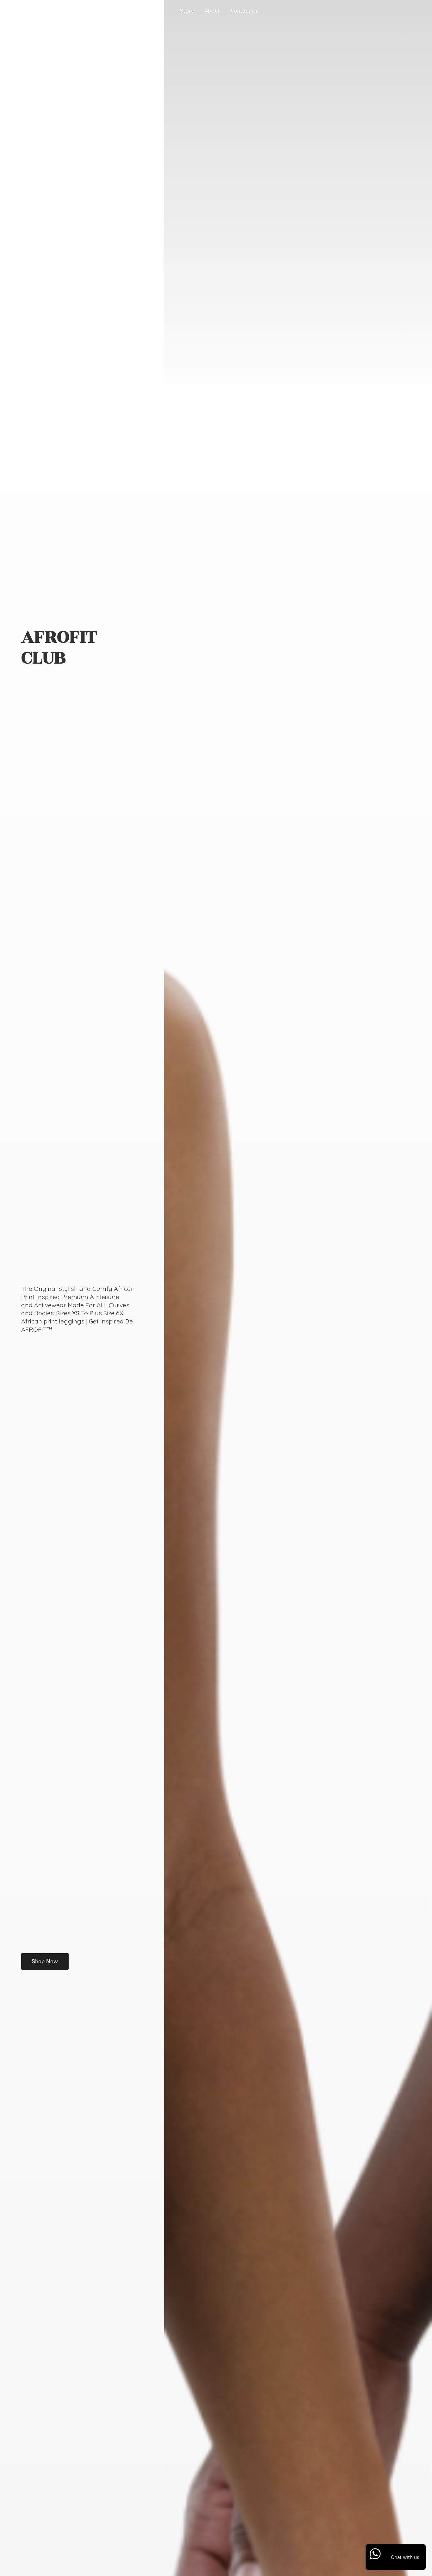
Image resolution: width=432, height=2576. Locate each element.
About (212, 11)
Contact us (244, 11)
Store (187, 11)
